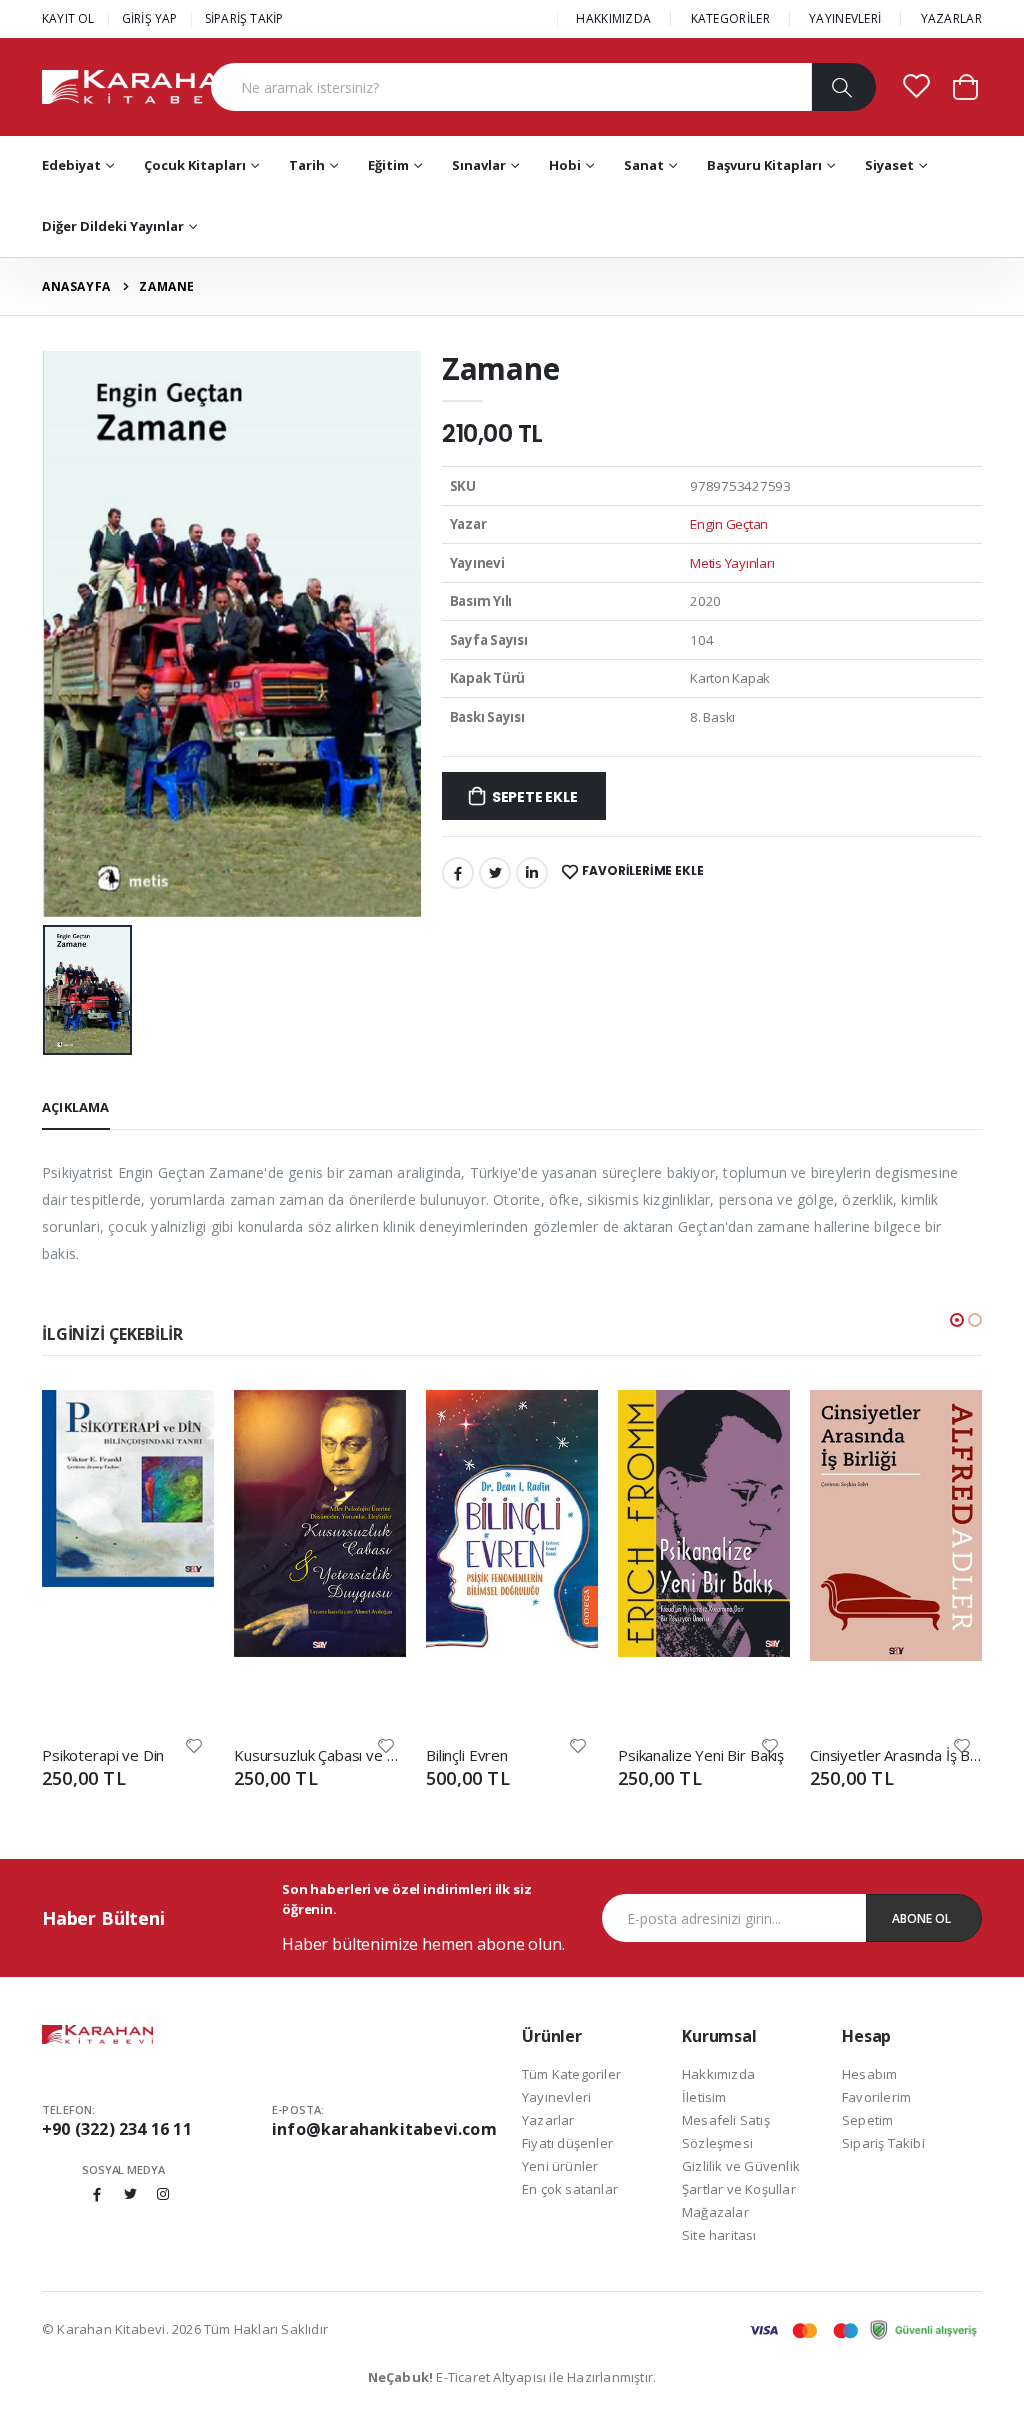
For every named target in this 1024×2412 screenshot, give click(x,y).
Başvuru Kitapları (764, 165)
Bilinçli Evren (467, 1755)
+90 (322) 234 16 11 (117, 2129)
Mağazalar (715, 2212)
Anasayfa (76, 286)
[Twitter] (495, 873)
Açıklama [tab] (76, 1107)
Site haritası (719, 2235)
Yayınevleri (556, 2097)
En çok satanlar (570, 2189)
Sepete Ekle (535, 797)
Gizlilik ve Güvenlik (741, 2166)
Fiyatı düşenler (567, 2143)
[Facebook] (458, 873)
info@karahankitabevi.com (384, 2129)
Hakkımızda (718, 2074)
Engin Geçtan (729, 524)
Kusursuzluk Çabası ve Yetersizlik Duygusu (320, 1755)
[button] (965, 85)
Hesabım (869, 2074)
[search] (843, 87)
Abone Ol (921, 1918)
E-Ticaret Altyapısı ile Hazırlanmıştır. (512, 2377)
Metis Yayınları (732, 563)
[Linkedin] (532, 873)
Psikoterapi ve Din (103, 1755)
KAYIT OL (68, 18)
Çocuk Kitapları (195, 165)
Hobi (565, 165)
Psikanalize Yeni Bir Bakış (701, 1755)
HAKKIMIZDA (613, 18)
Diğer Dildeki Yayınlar (113, 226)
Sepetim (867, 2120)
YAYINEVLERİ (845, 18)
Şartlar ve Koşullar (739, 2189)
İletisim (704, 2097)
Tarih (307, 165)
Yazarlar (548, 2120)
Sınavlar (479, 165)
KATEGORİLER (730, 18)
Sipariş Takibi (883, 2143)
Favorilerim (876, 2097)
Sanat (644, 165)
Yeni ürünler (560, 2166)
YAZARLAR (951, 18)
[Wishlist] (194, 1744)
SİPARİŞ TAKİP (244, 18)
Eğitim (388, 165)
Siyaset (889, 165)
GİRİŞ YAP (150, 18)
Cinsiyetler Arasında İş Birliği (896, 1755)
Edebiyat (71, 165)
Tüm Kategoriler (571, 2074)
